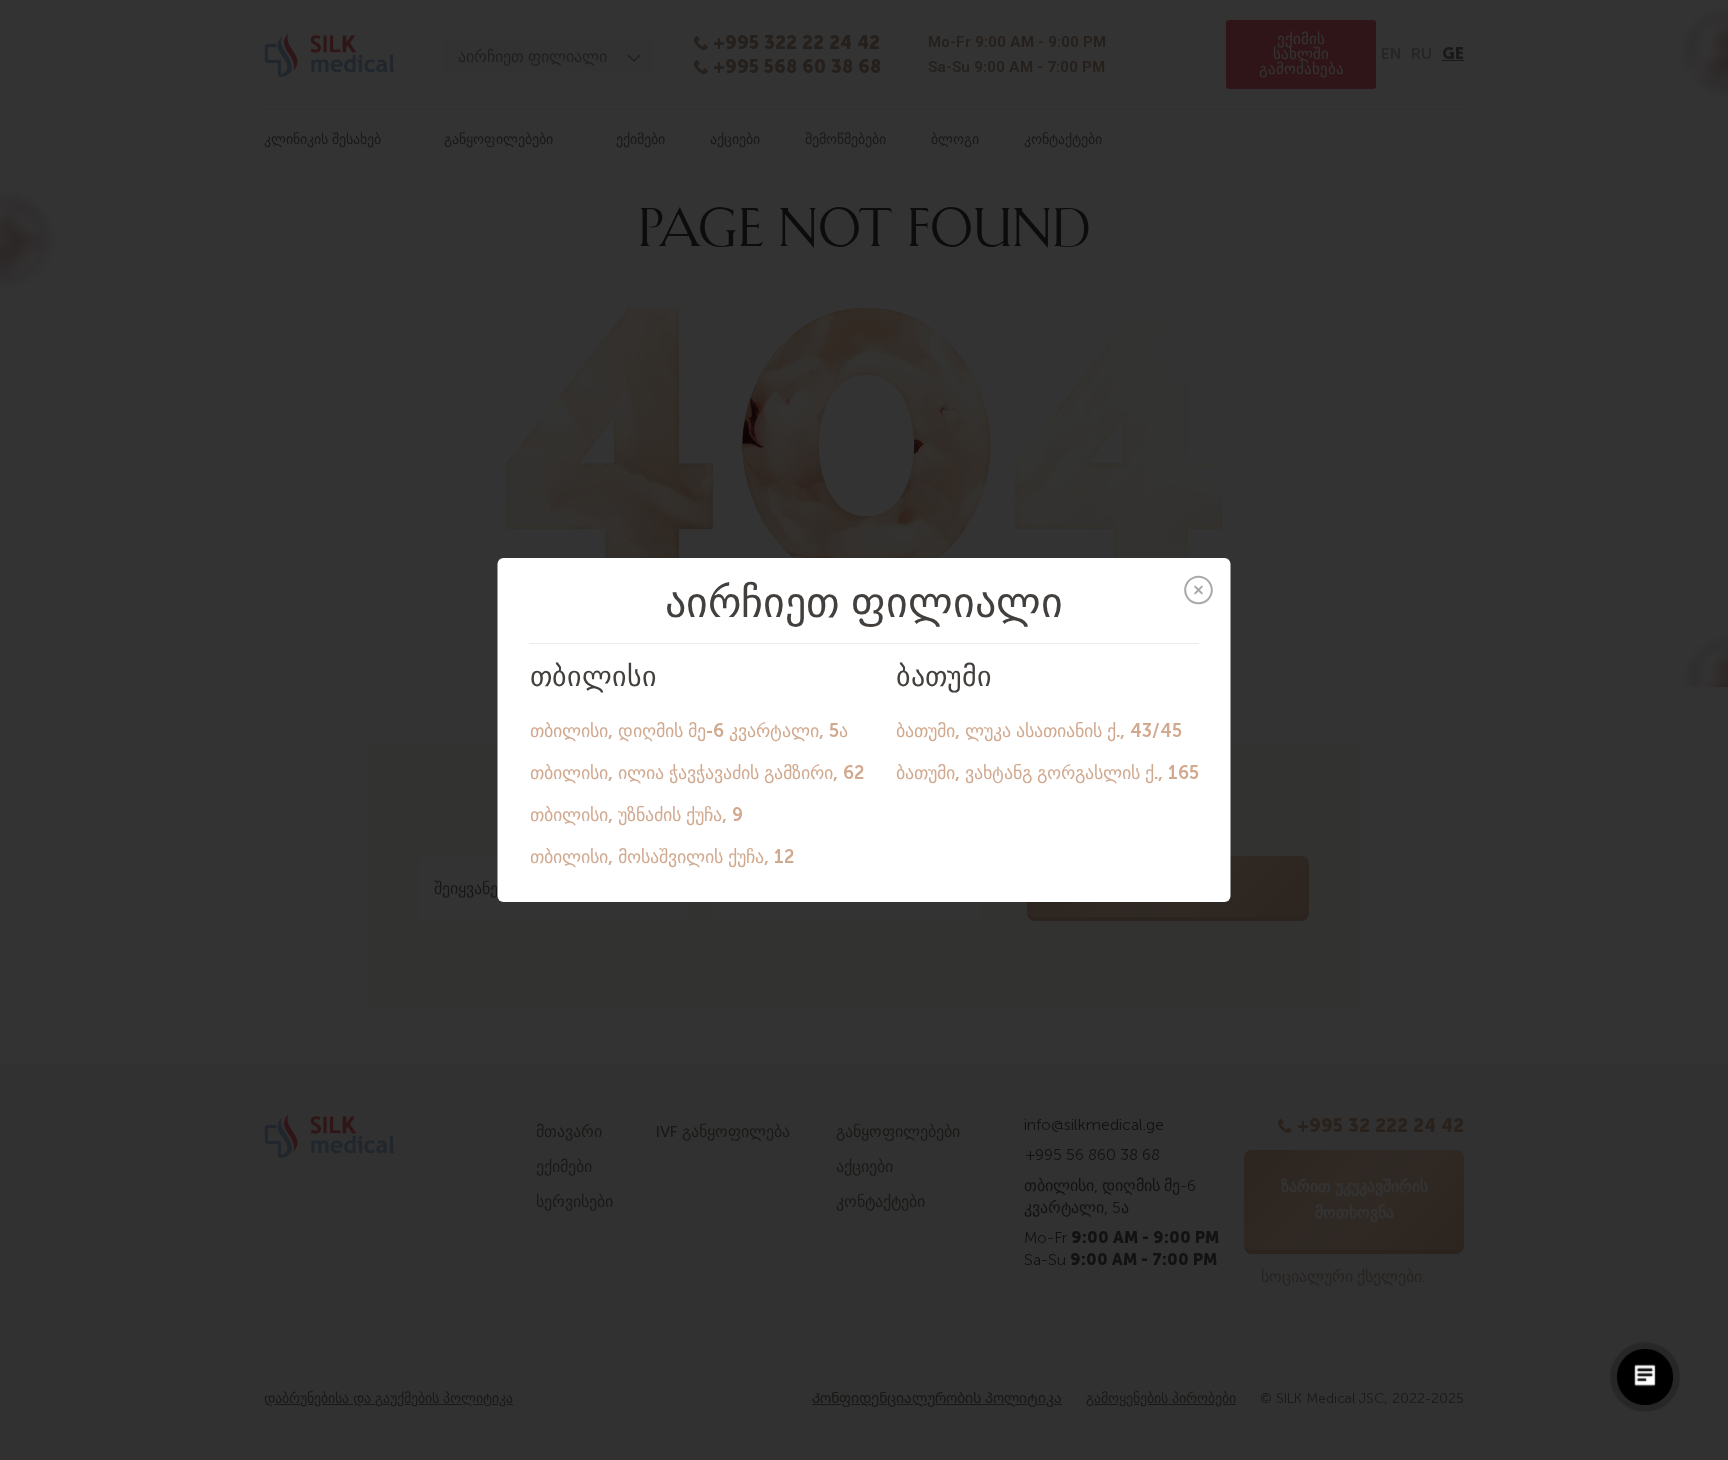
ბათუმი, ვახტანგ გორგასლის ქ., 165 (1047, 773)
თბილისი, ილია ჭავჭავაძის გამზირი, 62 (697, 773)
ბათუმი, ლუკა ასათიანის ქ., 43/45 (1039, 731)
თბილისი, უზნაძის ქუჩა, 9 (636, 815)
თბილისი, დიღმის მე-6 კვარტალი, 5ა (689, 731)
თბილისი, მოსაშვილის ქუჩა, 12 (662, 857)
